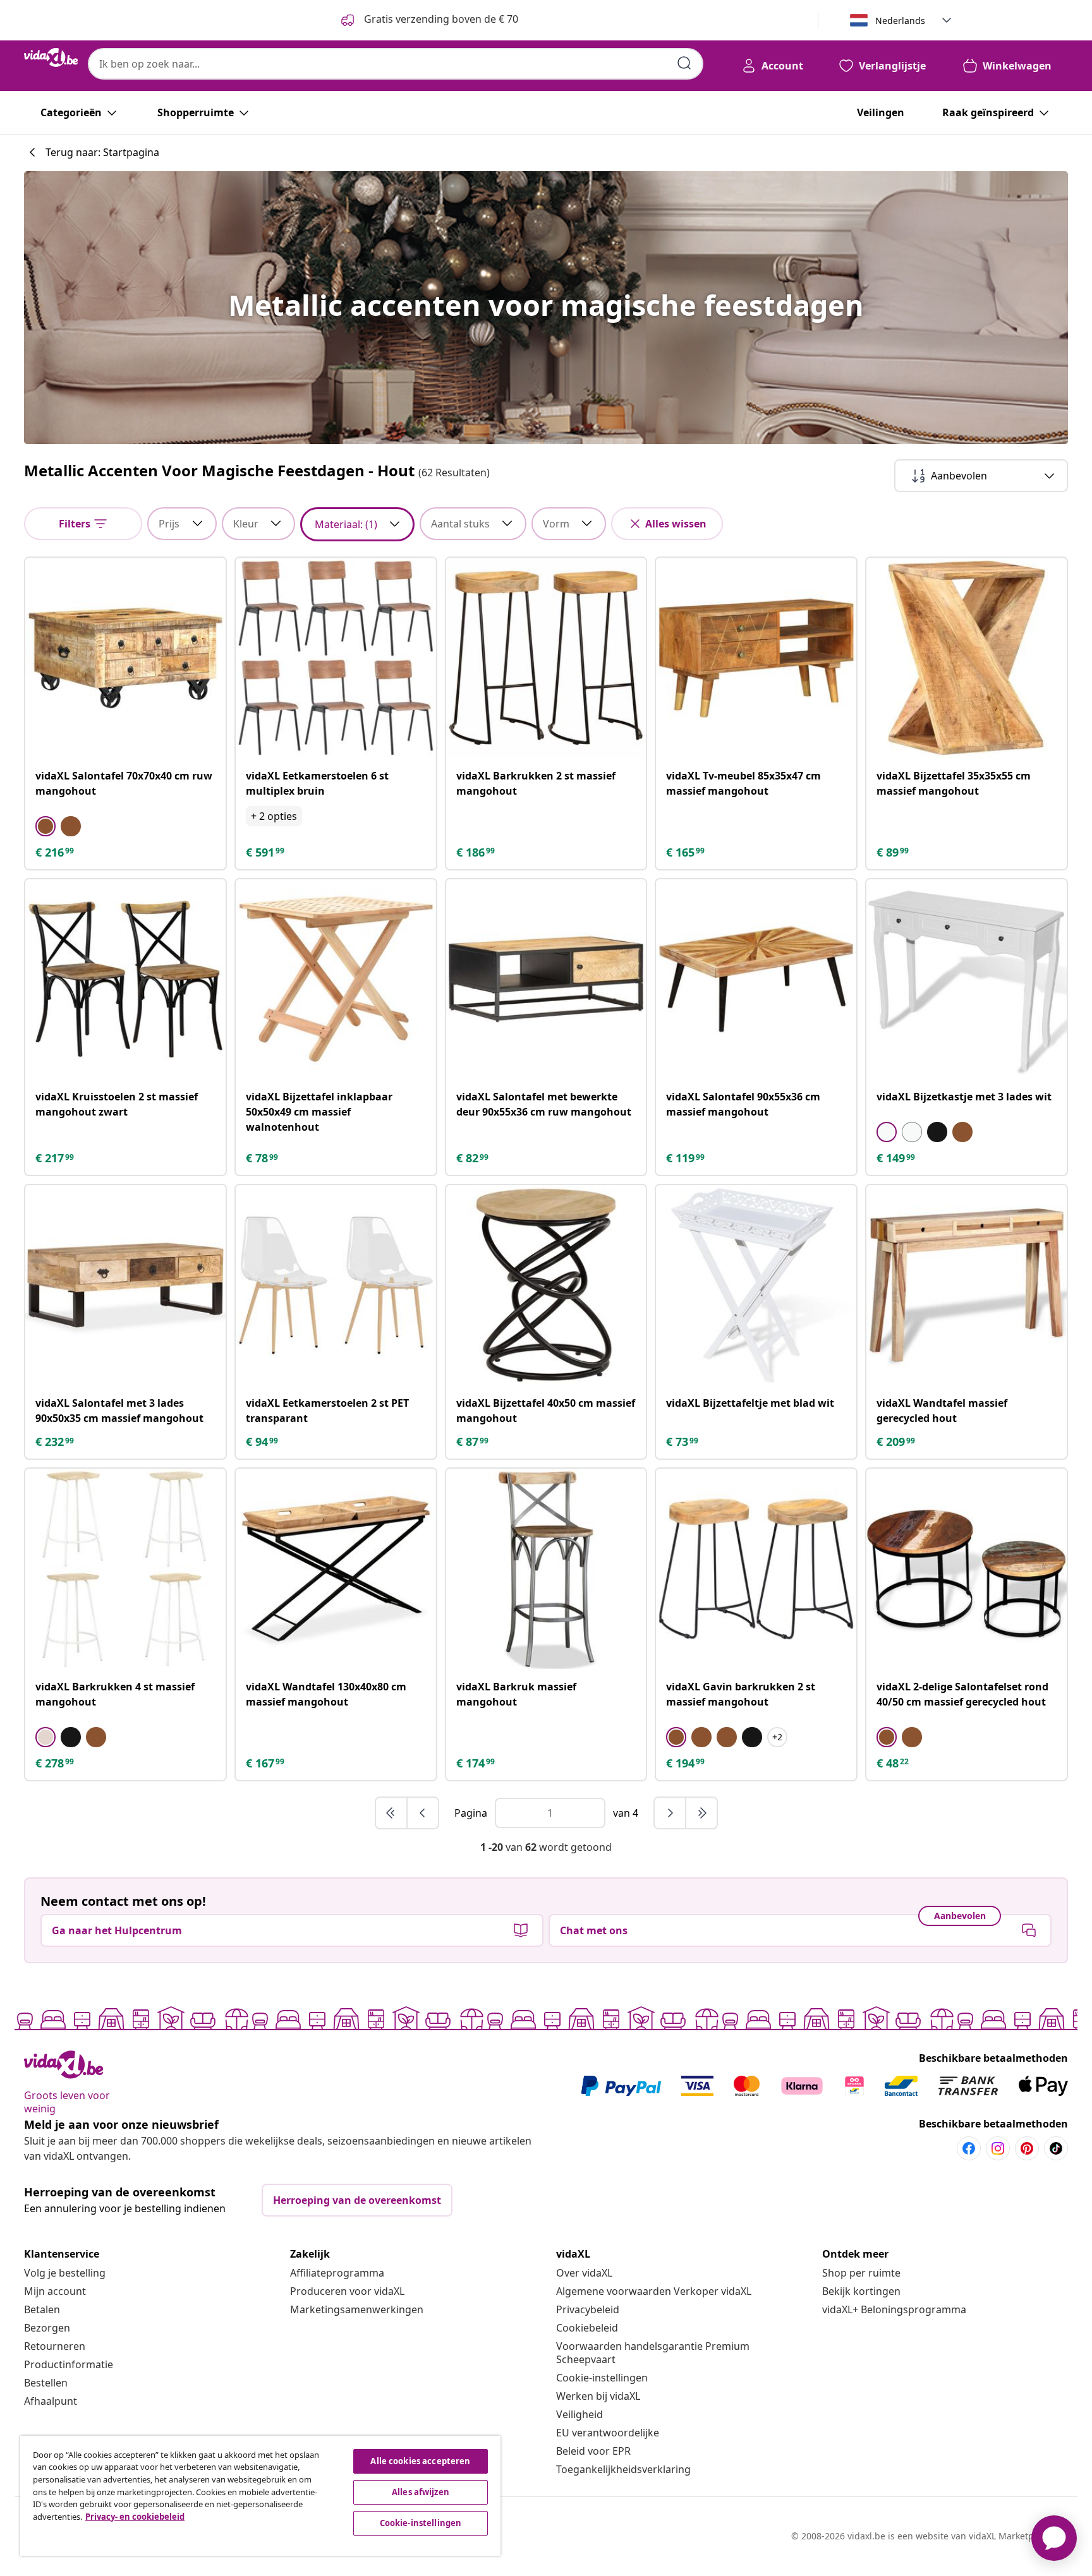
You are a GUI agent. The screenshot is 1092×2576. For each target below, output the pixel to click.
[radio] (45, 826)
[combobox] (396, 64)
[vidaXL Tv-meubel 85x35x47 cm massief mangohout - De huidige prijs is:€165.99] (756, 658)
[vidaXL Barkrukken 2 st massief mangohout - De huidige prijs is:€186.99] (546, 658)
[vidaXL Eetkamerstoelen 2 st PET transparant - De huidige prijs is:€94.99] (336, 1285)
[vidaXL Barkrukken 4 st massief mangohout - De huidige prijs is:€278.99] (125, 1569)
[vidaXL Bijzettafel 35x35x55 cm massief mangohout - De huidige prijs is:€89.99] (967, 658)
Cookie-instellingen (602, 2378)
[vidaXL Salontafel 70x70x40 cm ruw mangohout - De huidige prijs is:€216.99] (125, 658)
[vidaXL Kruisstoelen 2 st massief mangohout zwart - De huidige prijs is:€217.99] (125, 979)
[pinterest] (1027, 2148)
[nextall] (701, 1813)
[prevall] (392, 1813)
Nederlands (900, 21)
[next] (670, 1813)
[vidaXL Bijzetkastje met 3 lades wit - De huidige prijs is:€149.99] (967, 979)
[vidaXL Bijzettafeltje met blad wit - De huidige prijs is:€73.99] (756, 1285)
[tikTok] (1056, 2148)
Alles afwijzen (421, 2492)
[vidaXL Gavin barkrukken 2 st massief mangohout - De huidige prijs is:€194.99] (756, 1569)
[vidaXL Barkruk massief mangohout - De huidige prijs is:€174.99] (546, 1569)
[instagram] (998, 2148)
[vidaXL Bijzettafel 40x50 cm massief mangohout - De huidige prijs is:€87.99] (546, 1285)
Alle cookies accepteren (420, 2461)
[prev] (423, 1813)
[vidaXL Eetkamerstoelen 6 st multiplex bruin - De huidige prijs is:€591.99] (336, 658)
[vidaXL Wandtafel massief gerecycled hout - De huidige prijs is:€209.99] (967, 1285)
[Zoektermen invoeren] (684, 63)
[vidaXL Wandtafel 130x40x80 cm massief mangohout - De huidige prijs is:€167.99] (336, 1569)
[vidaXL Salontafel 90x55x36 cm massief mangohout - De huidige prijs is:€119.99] (756, 979)
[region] (260, 2496)
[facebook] (969, 2148)
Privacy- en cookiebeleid (135, 2517)
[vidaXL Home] (51, 57)
